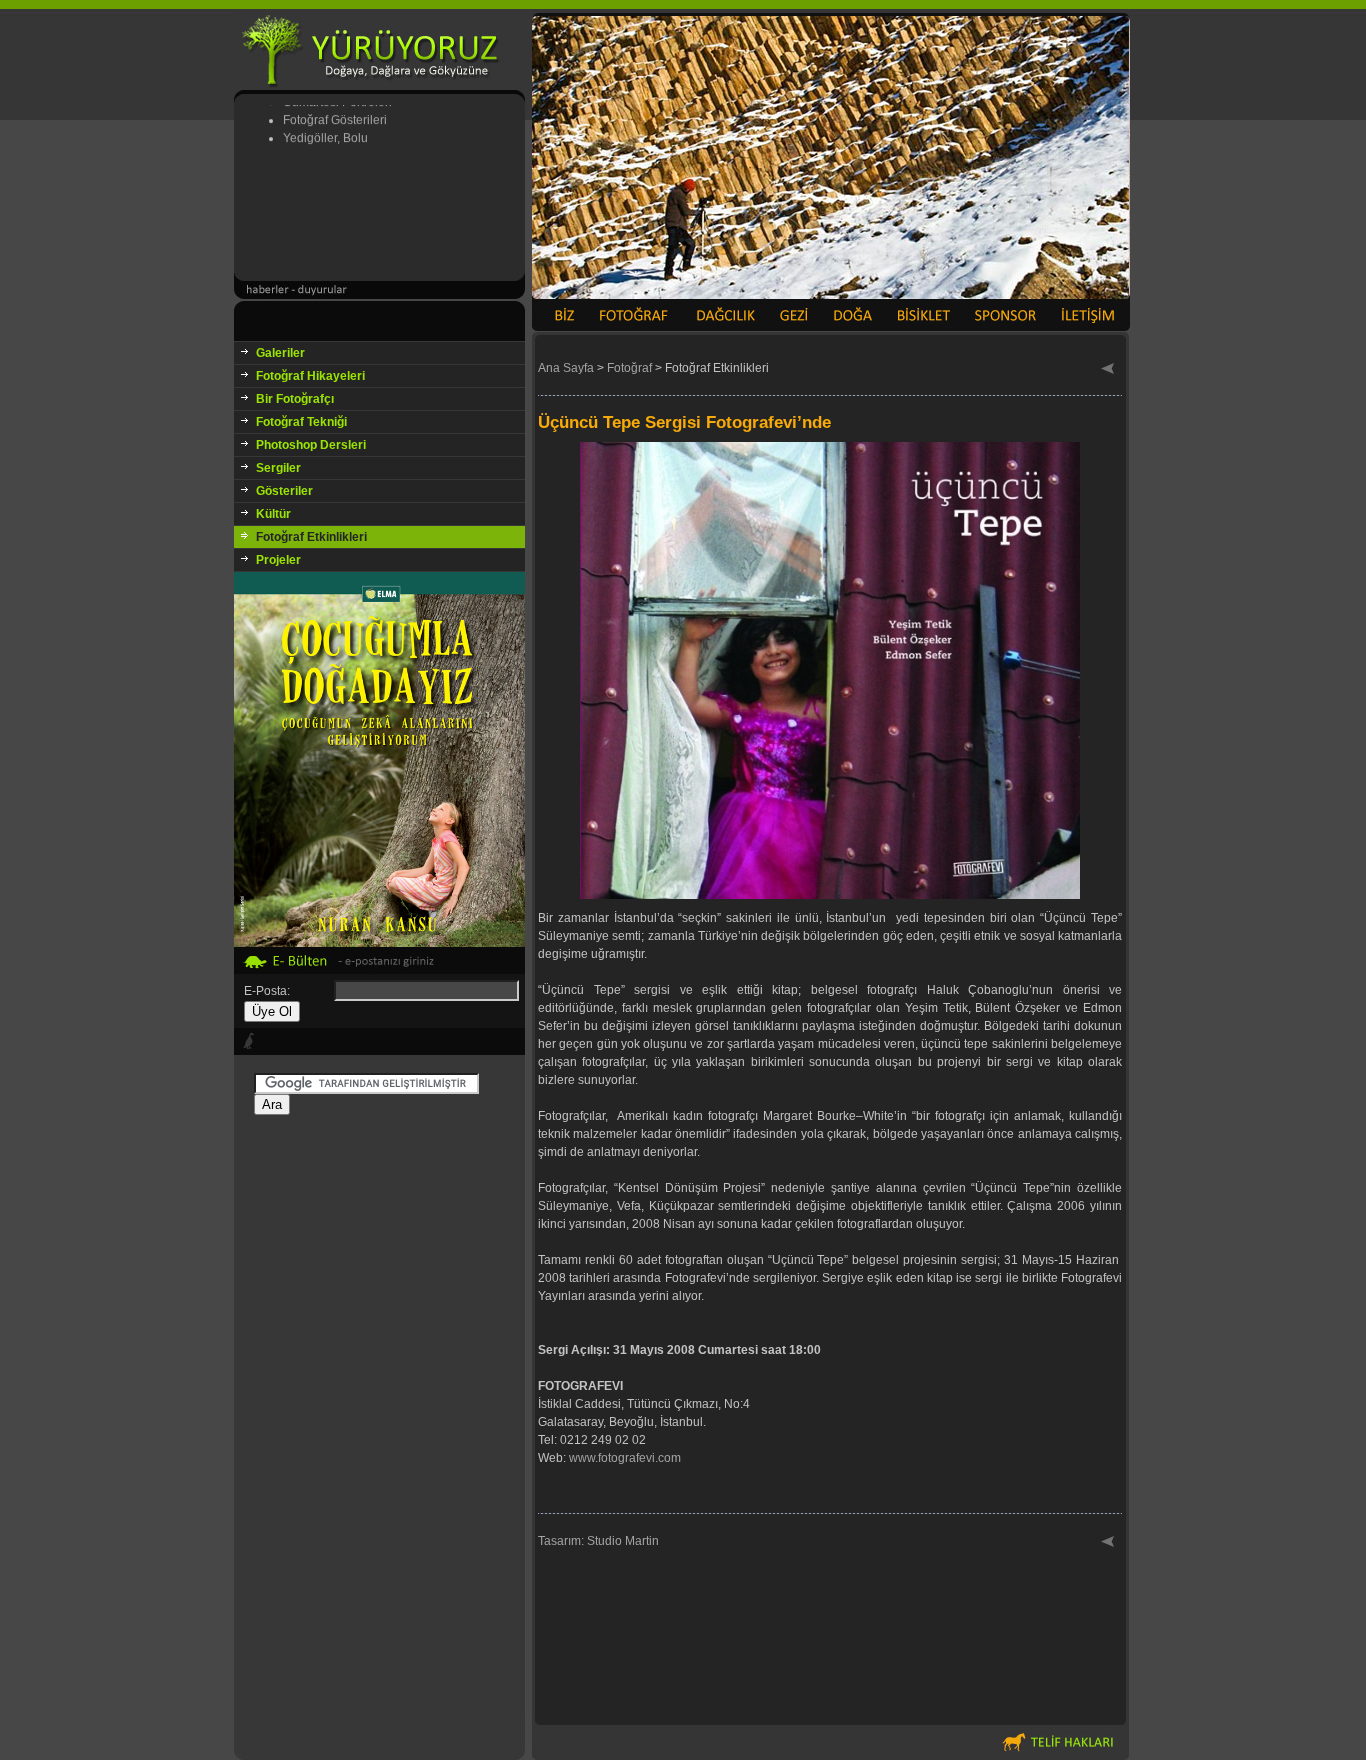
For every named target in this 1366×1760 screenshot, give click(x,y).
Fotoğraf (629, 368)
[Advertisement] (379, 1415)
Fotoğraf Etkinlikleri (311, 537)
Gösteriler (284, 491)
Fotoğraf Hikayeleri (310, 376)
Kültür (273, 514)
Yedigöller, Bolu (325, 122)
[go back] (1108, 370)
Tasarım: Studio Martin (598, 1541)
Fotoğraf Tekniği (301, 422)
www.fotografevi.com (625, 1458)
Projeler (278, 560)
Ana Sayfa (566, 368)
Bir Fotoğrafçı (295, 399)
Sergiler (278, 468)
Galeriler (280, 353)
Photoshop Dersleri (311, 445)
